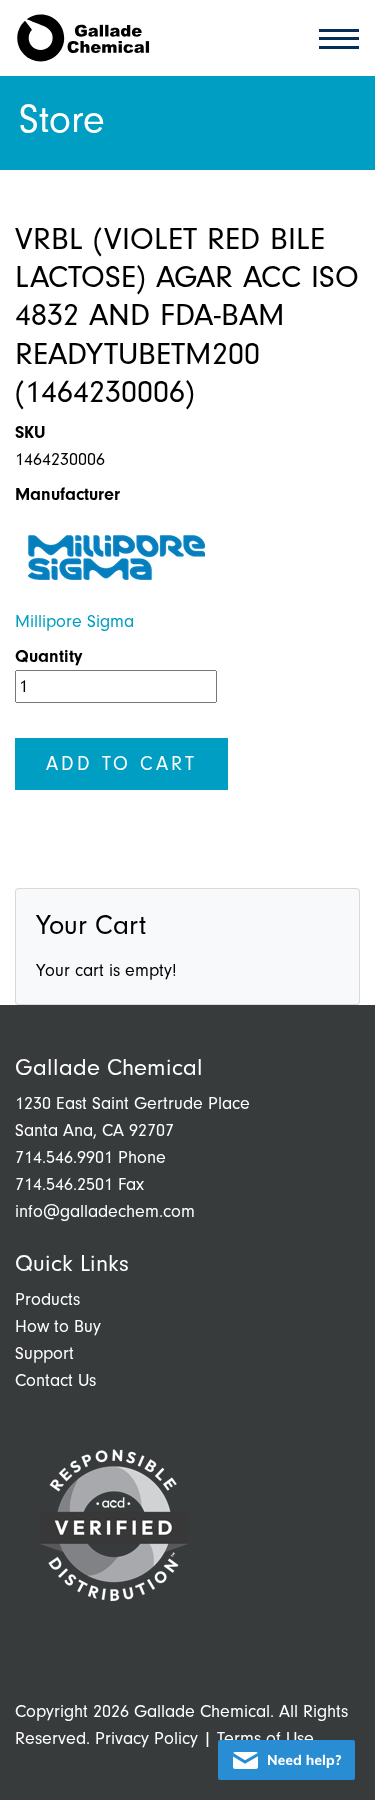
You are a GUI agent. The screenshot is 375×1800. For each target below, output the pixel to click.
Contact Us (55, 1380)
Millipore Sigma (74, 621)
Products (47, 1299)
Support (44, 1353)
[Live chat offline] (286, 1760)
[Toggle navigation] (333, 37)
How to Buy (58, 1326)
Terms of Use (265, 1738)
